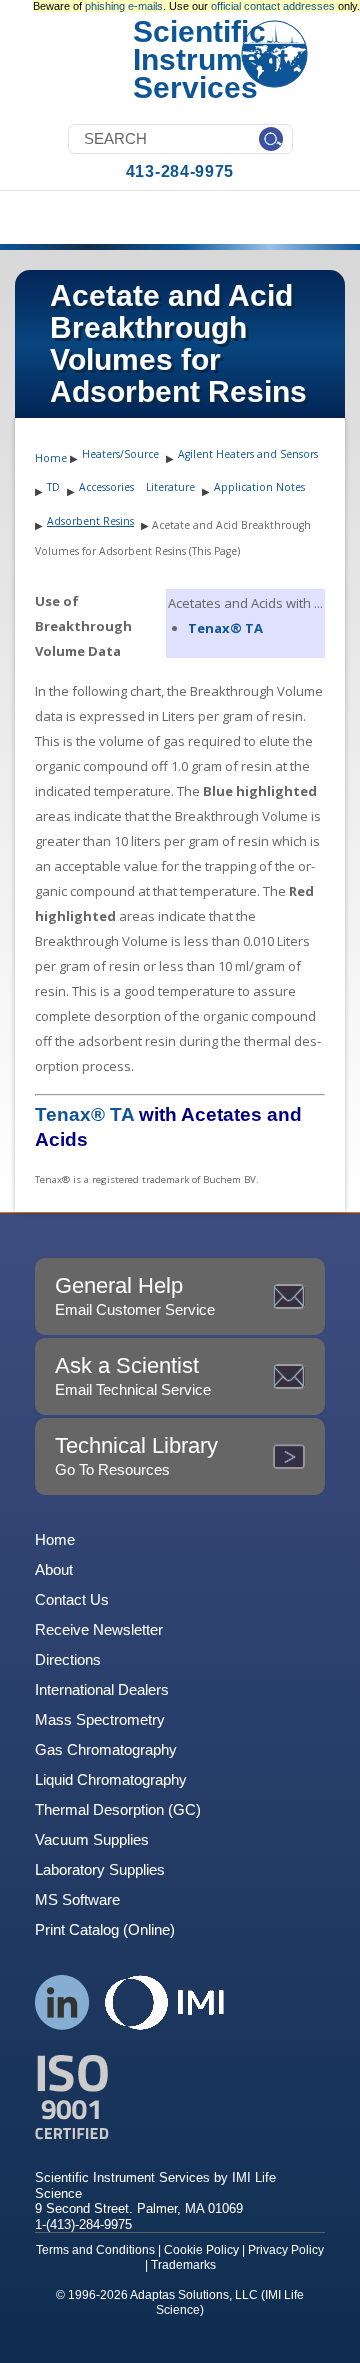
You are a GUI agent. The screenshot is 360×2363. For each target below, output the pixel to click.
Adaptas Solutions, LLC (194, 2295)
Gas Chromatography (106, 1749)
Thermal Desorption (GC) (118, 1809)
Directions (68, 1659)
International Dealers (102, 1689)
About (54, 1569)
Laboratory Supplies (100, 1869)
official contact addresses (273, 6)
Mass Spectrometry (100, 1719)
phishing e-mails (124, 6)
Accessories (106, 487)
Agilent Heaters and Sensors (248, 454)
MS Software (77, 1899)
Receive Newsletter (99, 1629)
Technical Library (136, 1455)
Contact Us (72, 1599)
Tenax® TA (225, 628)
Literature (170, 487)
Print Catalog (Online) (105, 1929)
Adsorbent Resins (90, 521)
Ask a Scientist (133, 1375)
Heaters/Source (120, 454)
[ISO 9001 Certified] (180, 2097)
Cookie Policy (201, 2250)
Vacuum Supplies (92, 1839)
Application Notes (259, 487)
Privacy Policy (286, 2250)
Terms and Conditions (95, 2250)
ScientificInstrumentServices (210, 59)
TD (53, 487)
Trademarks (183, 2265)
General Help (135, 1295)
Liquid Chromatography (111, 1779)
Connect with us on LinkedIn (62, 2002)
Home (51, 458)
